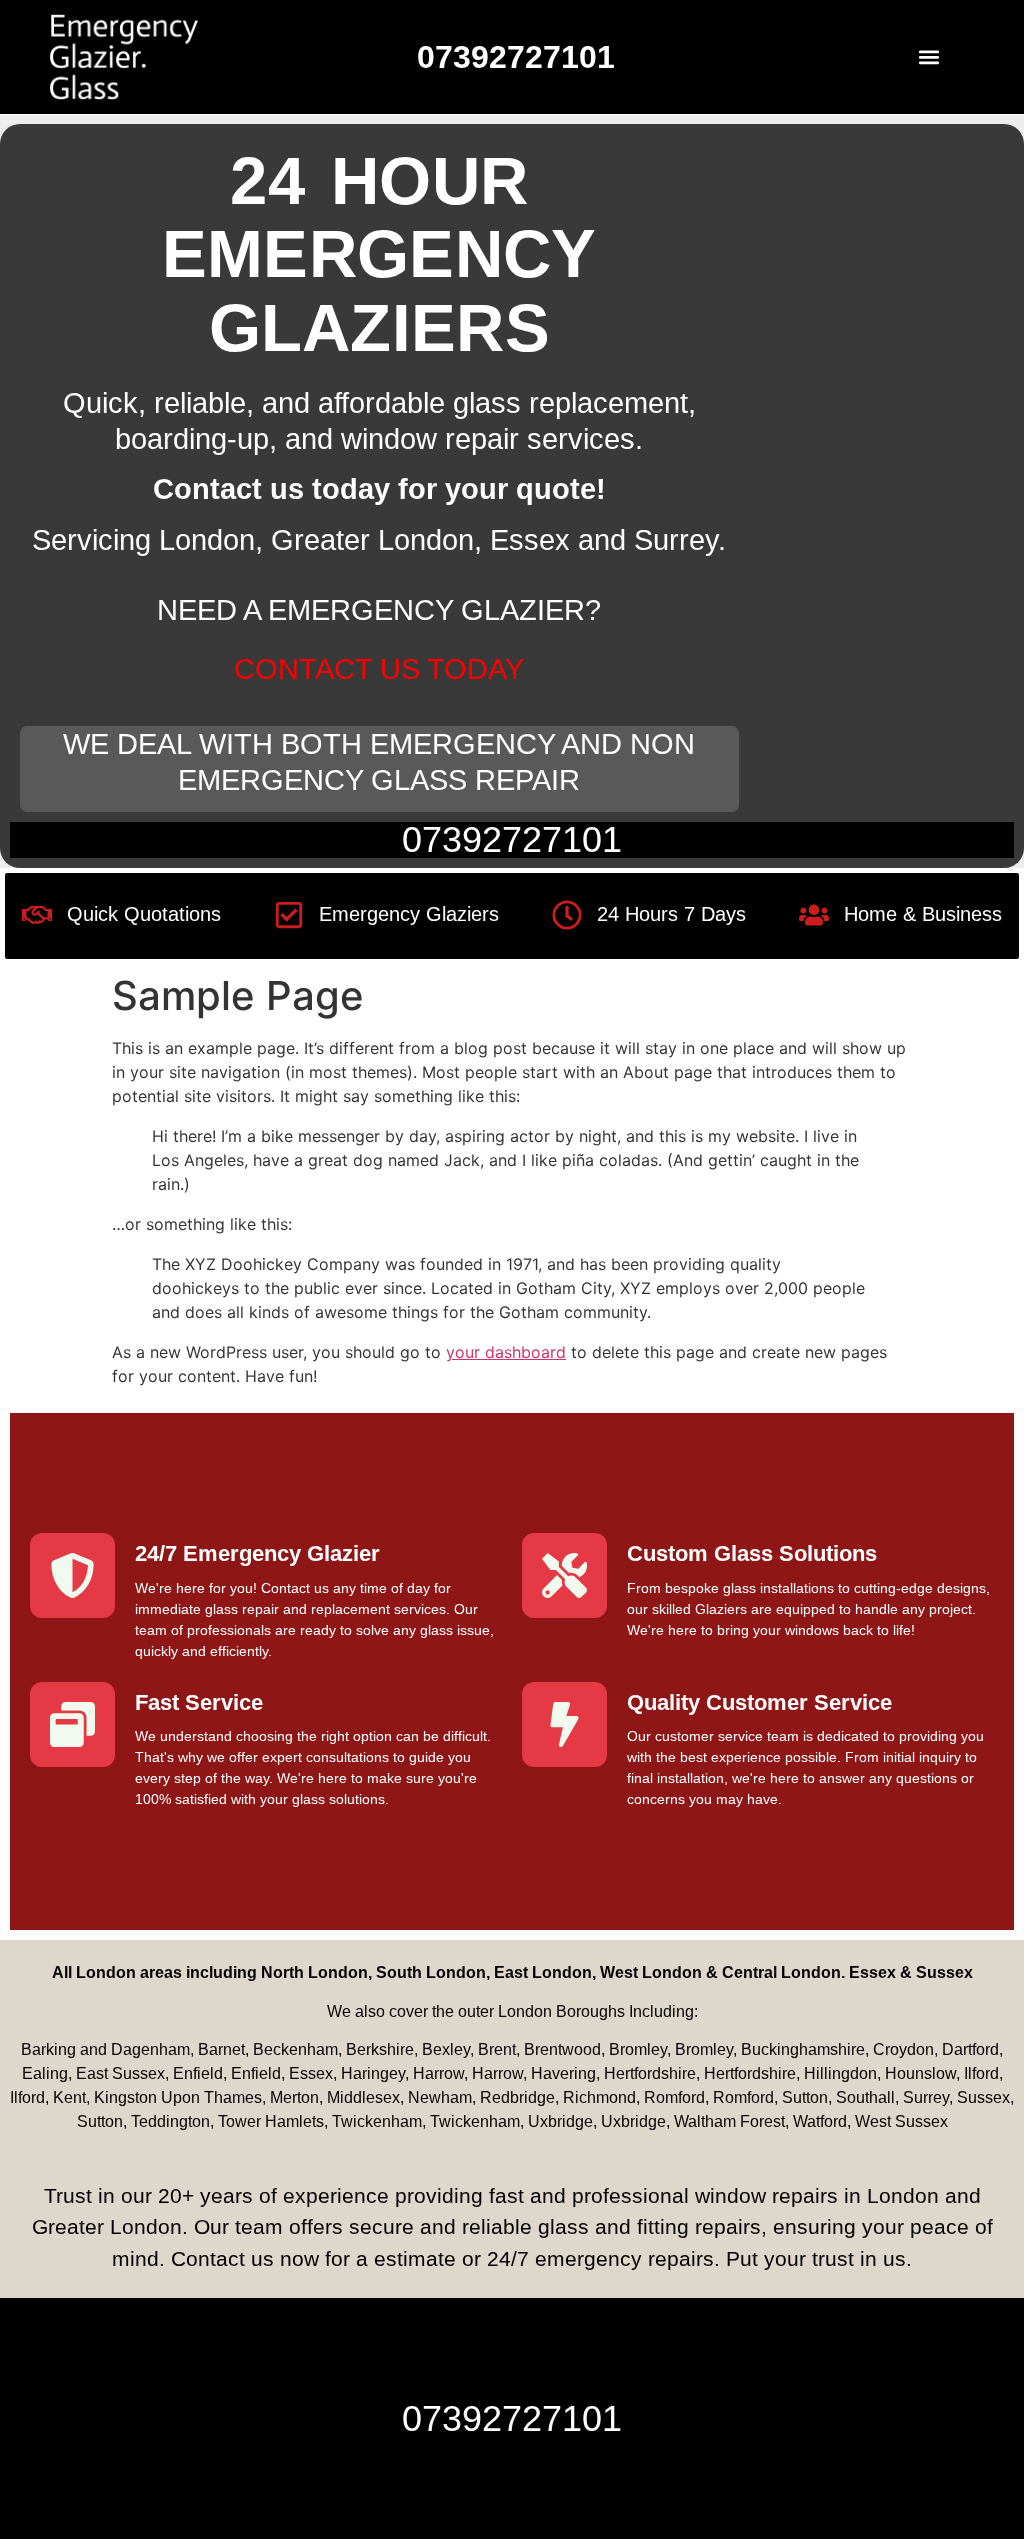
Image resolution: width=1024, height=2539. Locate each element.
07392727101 (512, 839)
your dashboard (506, 1352)
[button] (928, 56)
